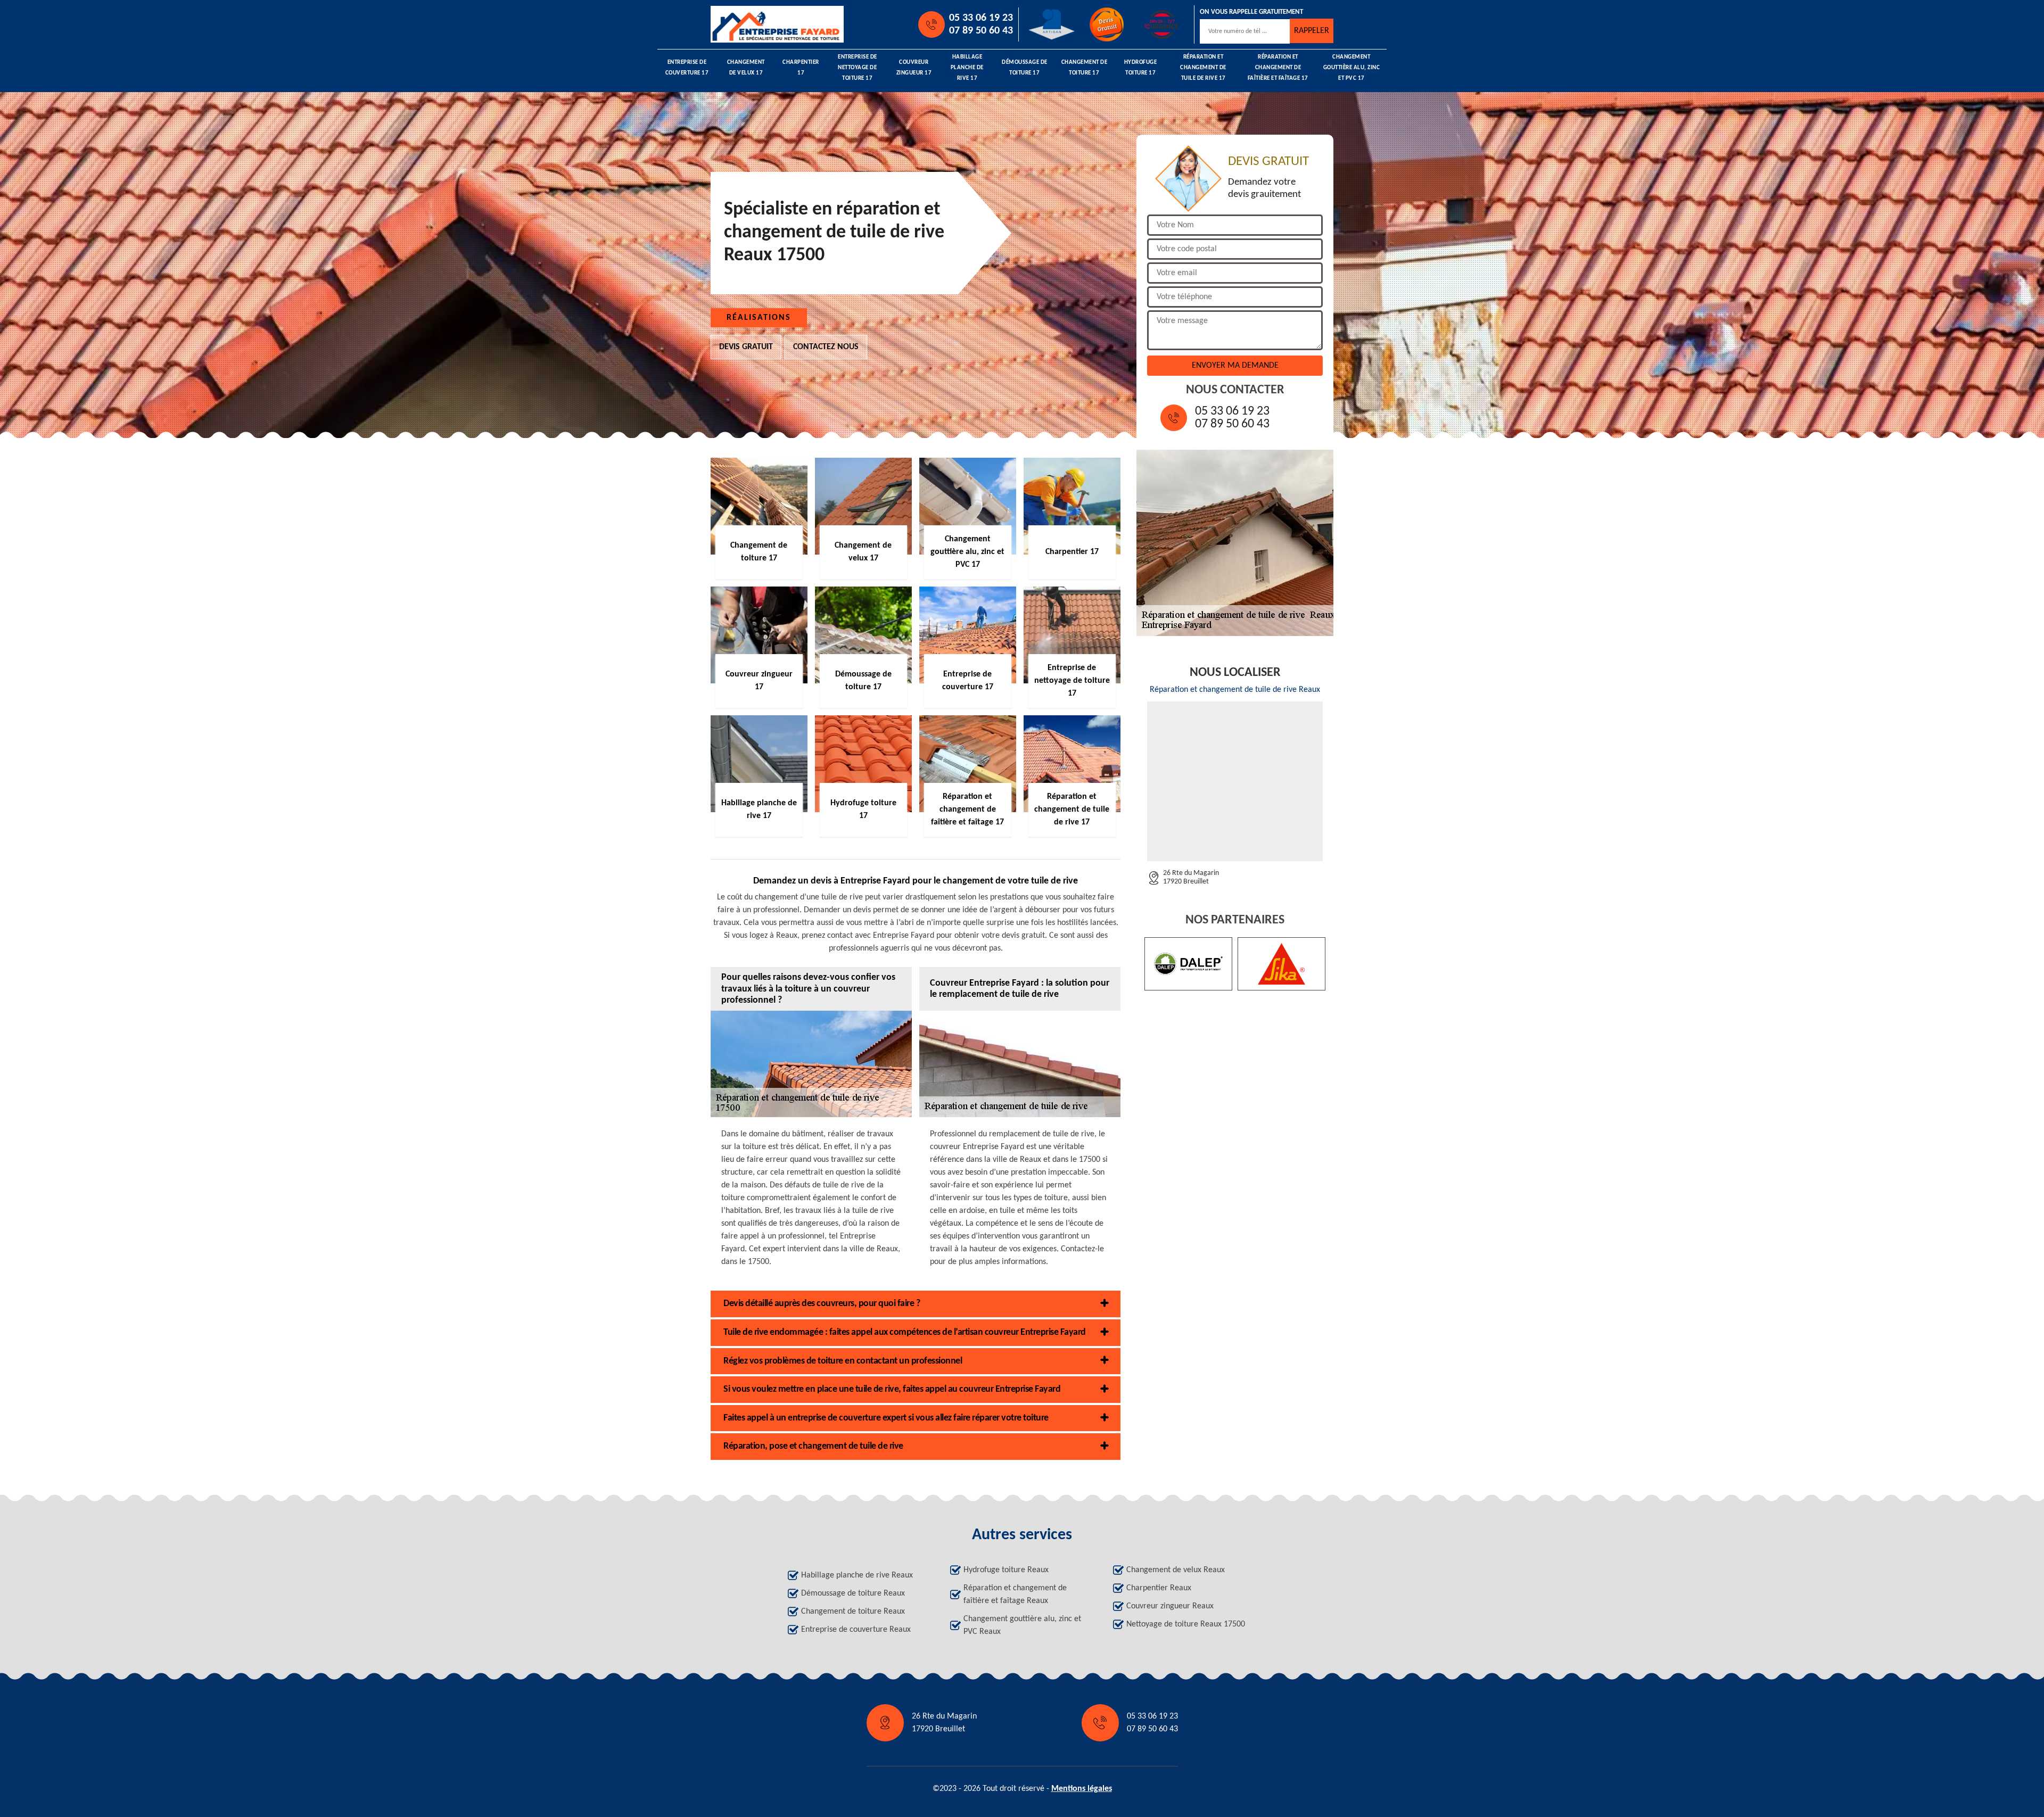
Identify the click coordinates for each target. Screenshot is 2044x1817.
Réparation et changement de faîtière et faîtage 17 (1278, 68)
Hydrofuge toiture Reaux (1006, 1570)
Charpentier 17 (801, 68)
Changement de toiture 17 (1085, 68)
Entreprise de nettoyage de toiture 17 (858, 68)
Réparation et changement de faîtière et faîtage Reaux (1015, 1595)
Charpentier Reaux (1159, 1588)
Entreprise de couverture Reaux (856, 1630)
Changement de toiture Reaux (853, 1612)
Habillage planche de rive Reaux (857, 1575)
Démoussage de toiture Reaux (853, 1593)
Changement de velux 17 (746, 68)
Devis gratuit (746, 347)
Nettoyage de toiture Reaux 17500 (1186, 1624)
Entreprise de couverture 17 (687, 68)
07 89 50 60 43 (981, 31)
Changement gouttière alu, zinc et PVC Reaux (1022, 1625)
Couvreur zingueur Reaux (1170, 1606)
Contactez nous (826, 347)
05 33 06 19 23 (981, 18)
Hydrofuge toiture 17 (1141, 68)
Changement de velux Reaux (1176, 1570)
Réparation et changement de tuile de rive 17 (1203, 68)
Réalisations (759, 318)
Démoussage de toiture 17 (1025, 68)
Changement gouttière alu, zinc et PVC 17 (1352, 68)
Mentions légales (1082, 1789)
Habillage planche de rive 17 (967, 68)
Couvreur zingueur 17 (914, 68)
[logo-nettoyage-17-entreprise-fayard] (759, 24)
